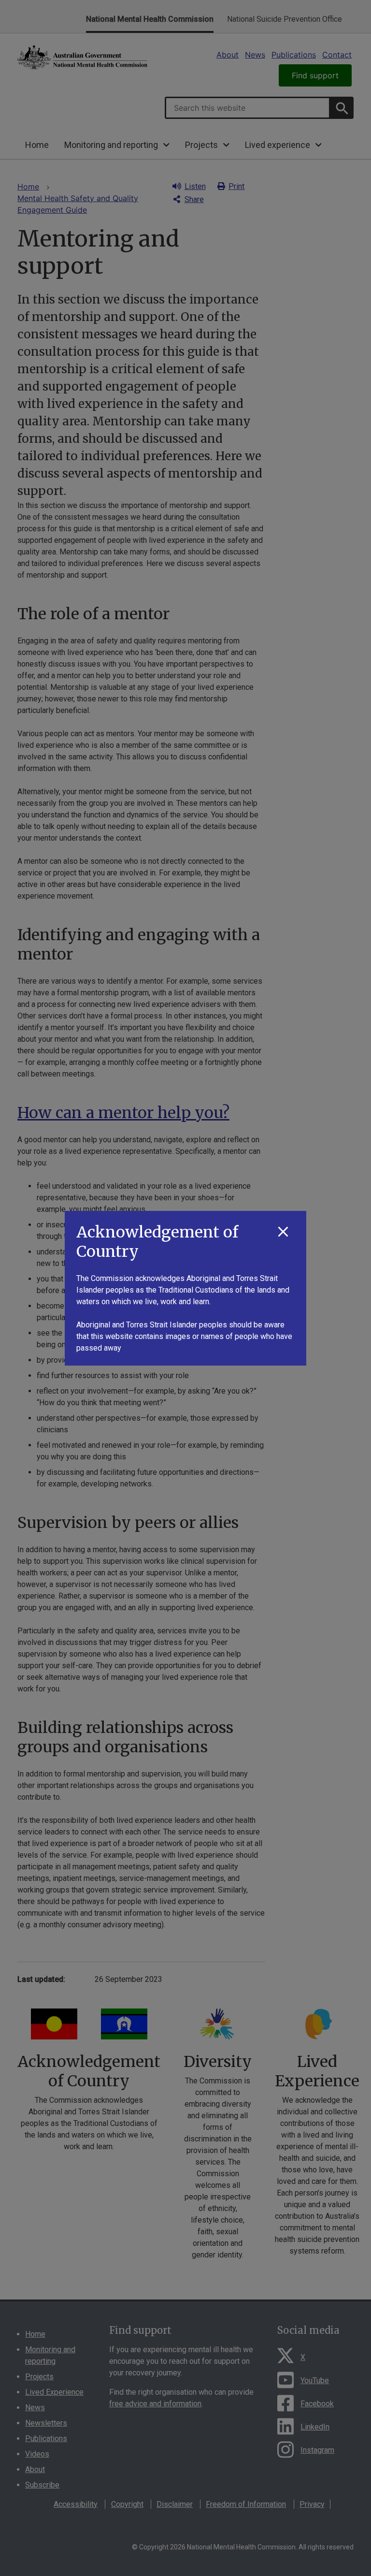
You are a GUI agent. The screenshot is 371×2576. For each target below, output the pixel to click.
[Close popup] (283, 1232)
